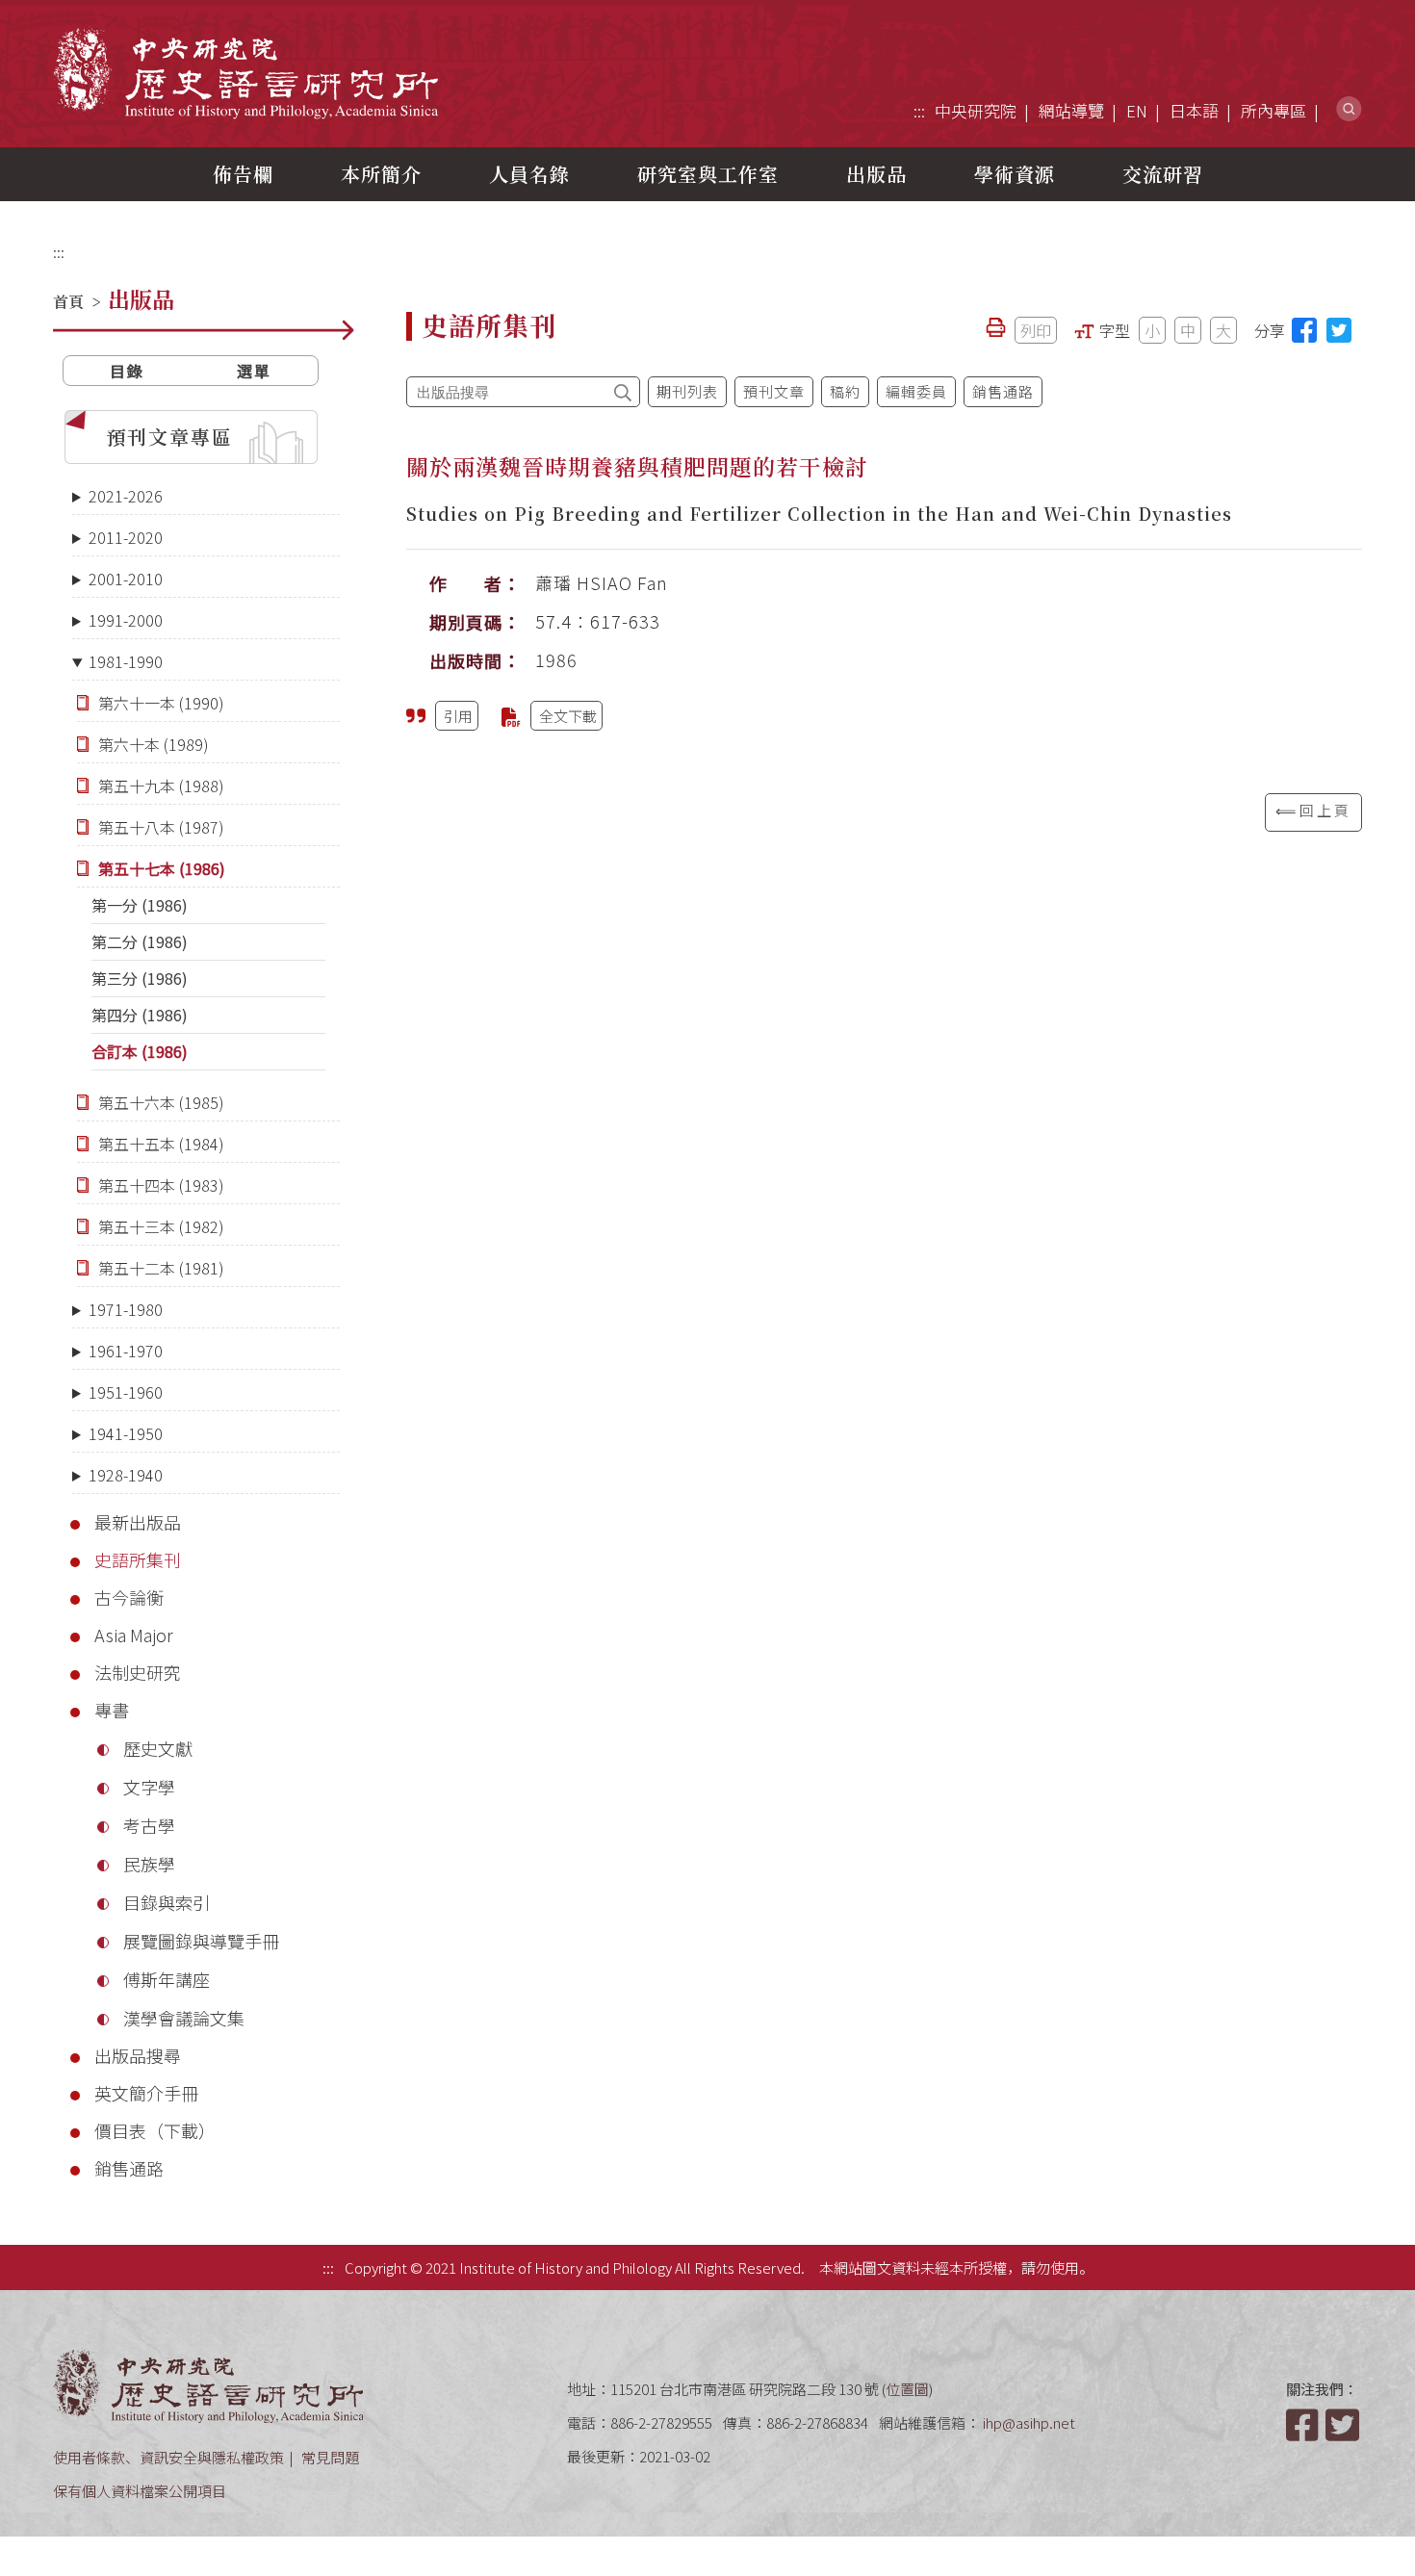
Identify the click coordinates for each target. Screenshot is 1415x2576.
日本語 (1194, 110)
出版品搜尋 (138, 2055)
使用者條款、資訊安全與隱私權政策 (168, 2457)
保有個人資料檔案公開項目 (140, 2491)
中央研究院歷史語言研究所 (245, 73)
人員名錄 (529, 174)
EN (1137, 110)
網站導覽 (1071, 110)
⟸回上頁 (1313, 810)
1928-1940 (126, 1475)
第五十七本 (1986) (162, 868)
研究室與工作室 (708, 174)
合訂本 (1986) (140, 1051)
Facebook (1304, 2425)
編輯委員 (916, 391)
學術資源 (1015, 174)
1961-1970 (126, 1351)
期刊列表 (687, 391)
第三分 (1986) (140, 978)
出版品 (876, 174)
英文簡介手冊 (146, 2093)
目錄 (127, 371)
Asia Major (134, 1635)
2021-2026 (126, 496)
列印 (1036, 330)
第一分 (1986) (140, 905)
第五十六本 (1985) (161, 1102)
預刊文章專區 (169, 437)
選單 (254, 371)
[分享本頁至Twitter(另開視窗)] (1339, 330)
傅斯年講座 (167, 1979)
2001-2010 (126, 579)
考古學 (149, 1825)
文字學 (149, 1787)
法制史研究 (138, 1672)
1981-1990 (126, 661)
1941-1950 (126, 1433)
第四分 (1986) (140, 1015)
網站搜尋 (1349, 109)
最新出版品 (138, 1522)
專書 (112, 1710)
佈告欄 (243, 174)
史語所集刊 (138, 1559)
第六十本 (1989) (154, 744)
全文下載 (568, 716)
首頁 (68, 302)
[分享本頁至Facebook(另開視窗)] (1304, 330)
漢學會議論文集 (184, 2018)
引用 (458, 716)
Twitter (1344, 2425)
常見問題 (330, 2457)
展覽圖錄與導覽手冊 (201, 1941)
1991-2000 (126, 620)
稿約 (845, 391)
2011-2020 (126, 537)
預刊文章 (774, 391)
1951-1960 (126, 1392)
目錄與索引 (167, 1902)
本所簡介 (381, 174)
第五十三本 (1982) (161, 1226)
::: (919, 110)
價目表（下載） (155, 2130)
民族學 (149, 1864)
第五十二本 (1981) (161, 1268)
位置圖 (907, 2389)
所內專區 (1273, 110)
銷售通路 (129, 2168)
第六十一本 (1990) (161, 703)
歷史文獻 (158, 1748)
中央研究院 (976, 110)
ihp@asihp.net (1029, 2422)
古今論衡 (129, 1597)
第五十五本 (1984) (161, 1144)
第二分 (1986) (140, 941)
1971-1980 (126, 1309)
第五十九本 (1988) (161, 786)
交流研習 (1163, 174)
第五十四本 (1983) (161, 1185)
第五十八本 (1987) (161, 827)
